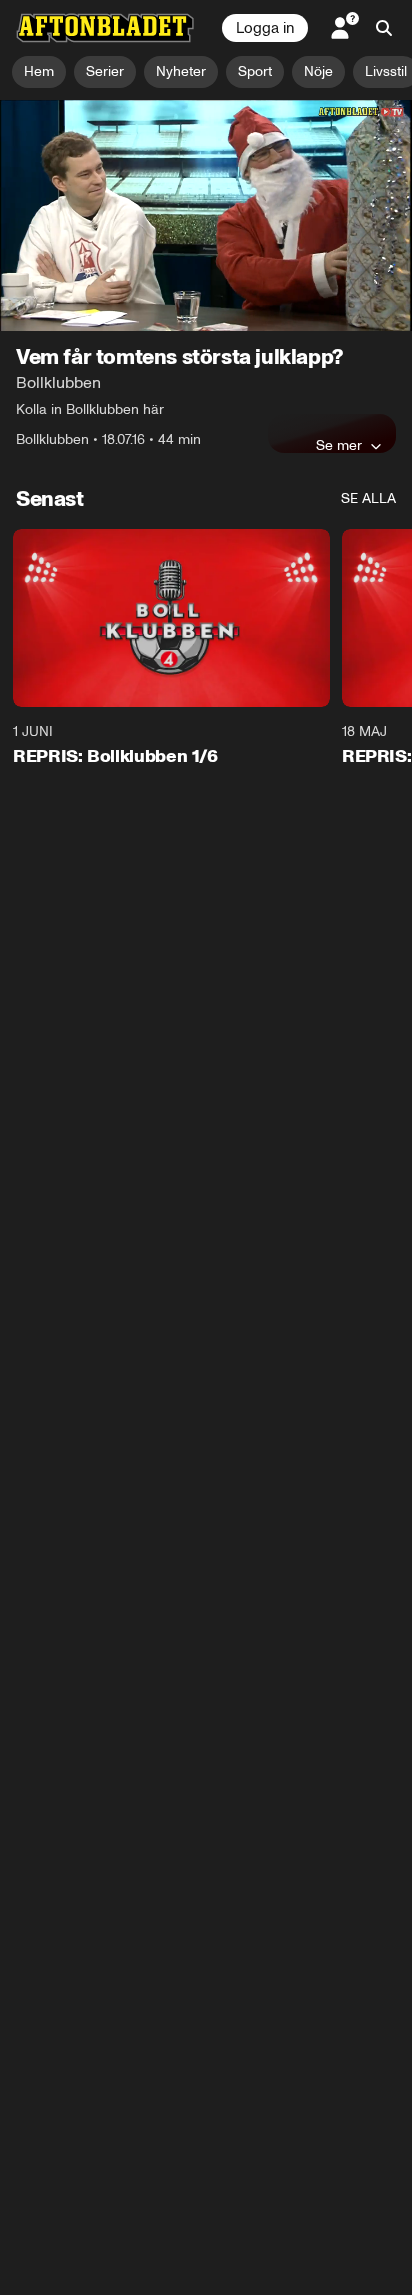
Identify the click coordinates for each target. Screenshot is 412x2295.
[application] (206, 216)
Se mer (339, 445)
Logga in (265, 28)
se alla (368, 498)
